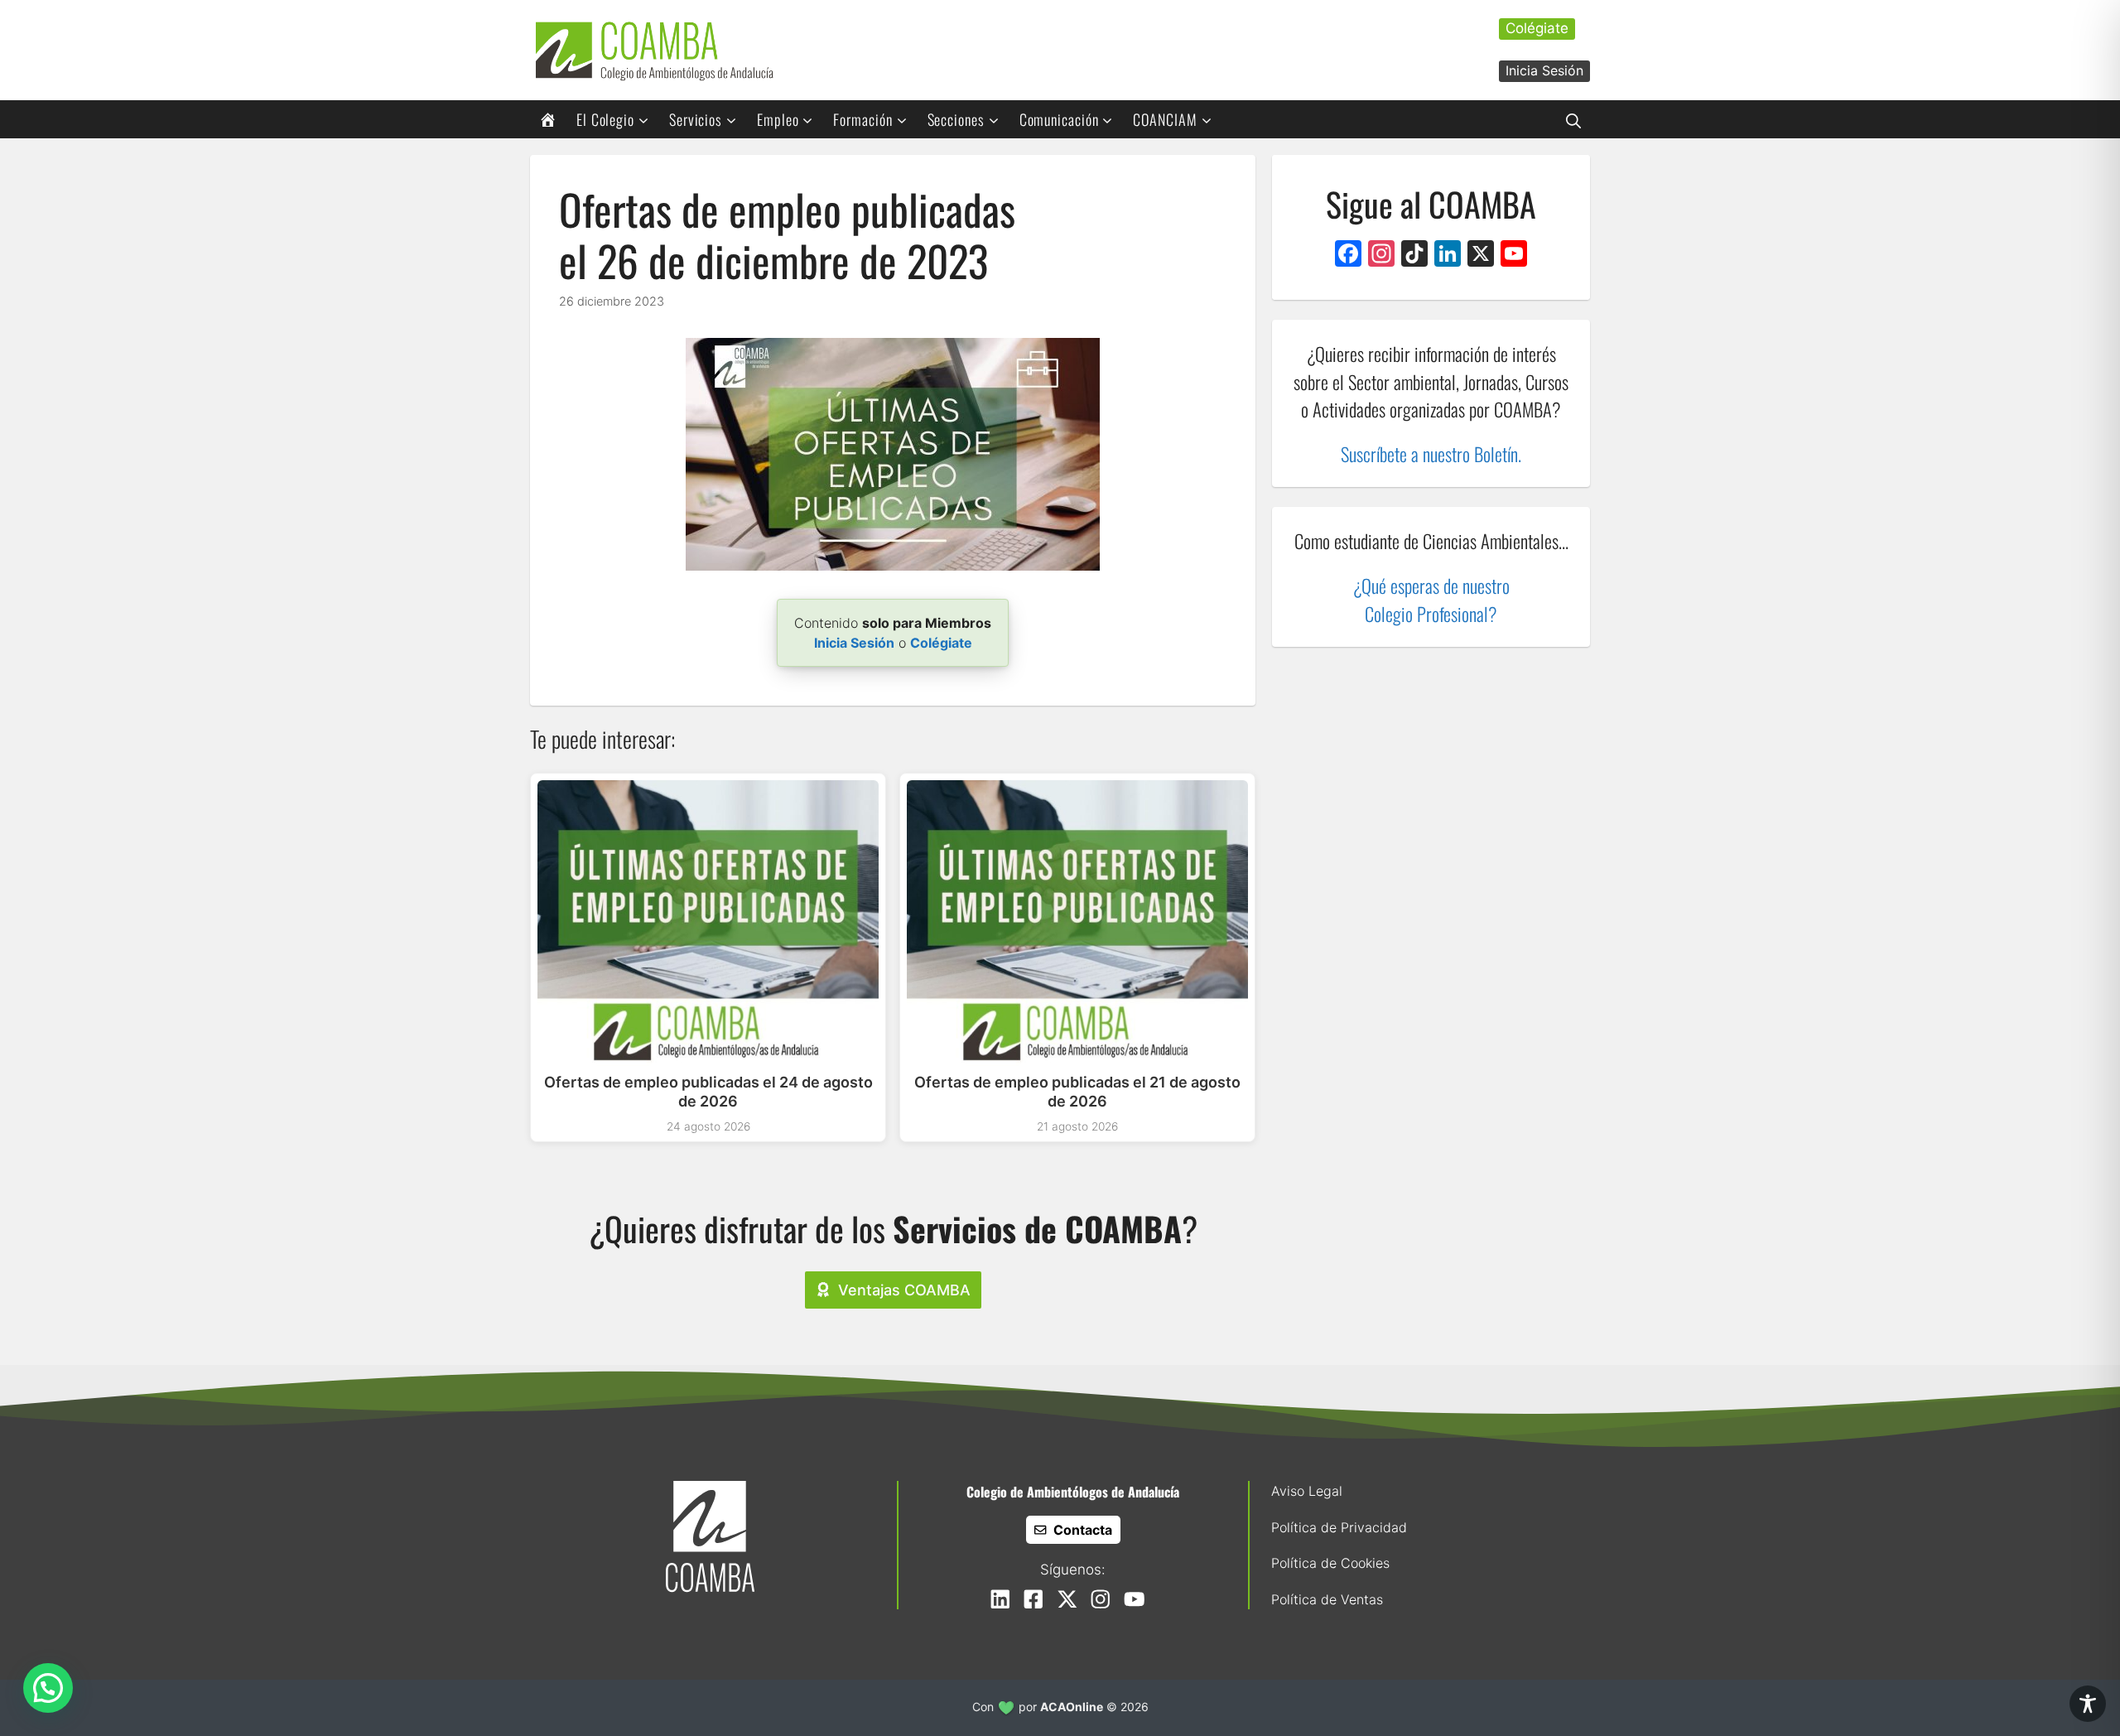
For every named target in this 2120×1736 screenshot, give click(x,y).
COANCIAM (1165, 119)
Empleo (778, 119)
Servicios (696, 119)
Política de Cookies (1330, 1563)
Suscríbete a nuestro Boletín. (1431, 453)
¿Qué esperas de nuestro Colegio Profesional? (1431, 600)
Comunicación (1059, 119)
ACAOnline (1072, 1707)
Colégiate (1537, 28)
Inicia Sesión (1544, 70)
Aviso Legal (1307, 1491)
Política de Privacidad (1339, 1527)
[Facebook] (1348, 256)
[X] (1481, 256)
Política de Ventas (1327, 1599)
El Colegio (605, 119)
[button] (1573, 119)
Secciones (956, 119)
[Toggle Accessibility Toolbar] (2088, 1704)
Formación (862, 119)
